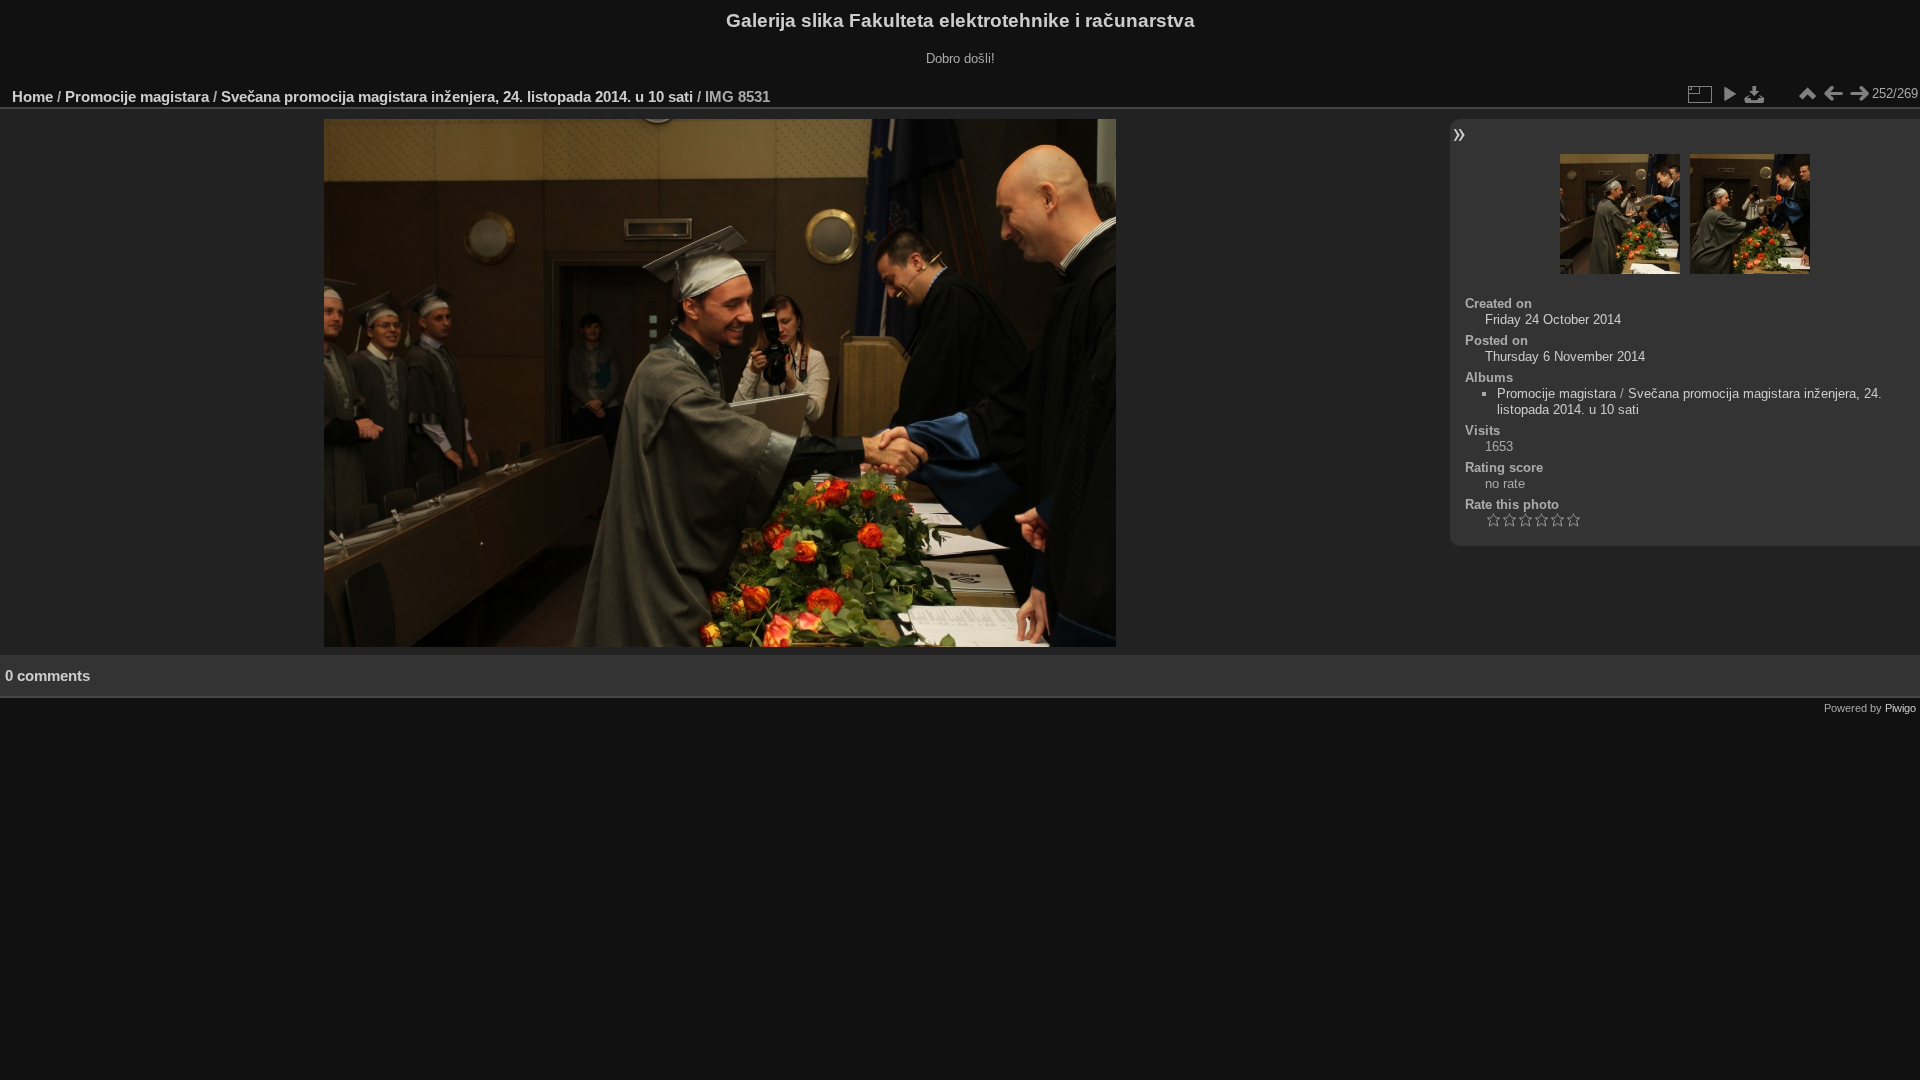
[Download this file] (1755, 94)
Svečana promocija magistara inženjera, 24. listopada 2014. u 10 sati (457, 96)
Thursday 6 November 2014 (1565, 356)
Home (32, 96)
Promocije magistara (137, 96)
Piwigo (1900, 708)
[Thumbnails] (1807, 94)
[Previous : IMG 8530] (1833, 94)
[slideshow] (1729, 94)
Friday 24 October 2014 (1553, 319)
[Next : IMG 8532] (1859, 94)
